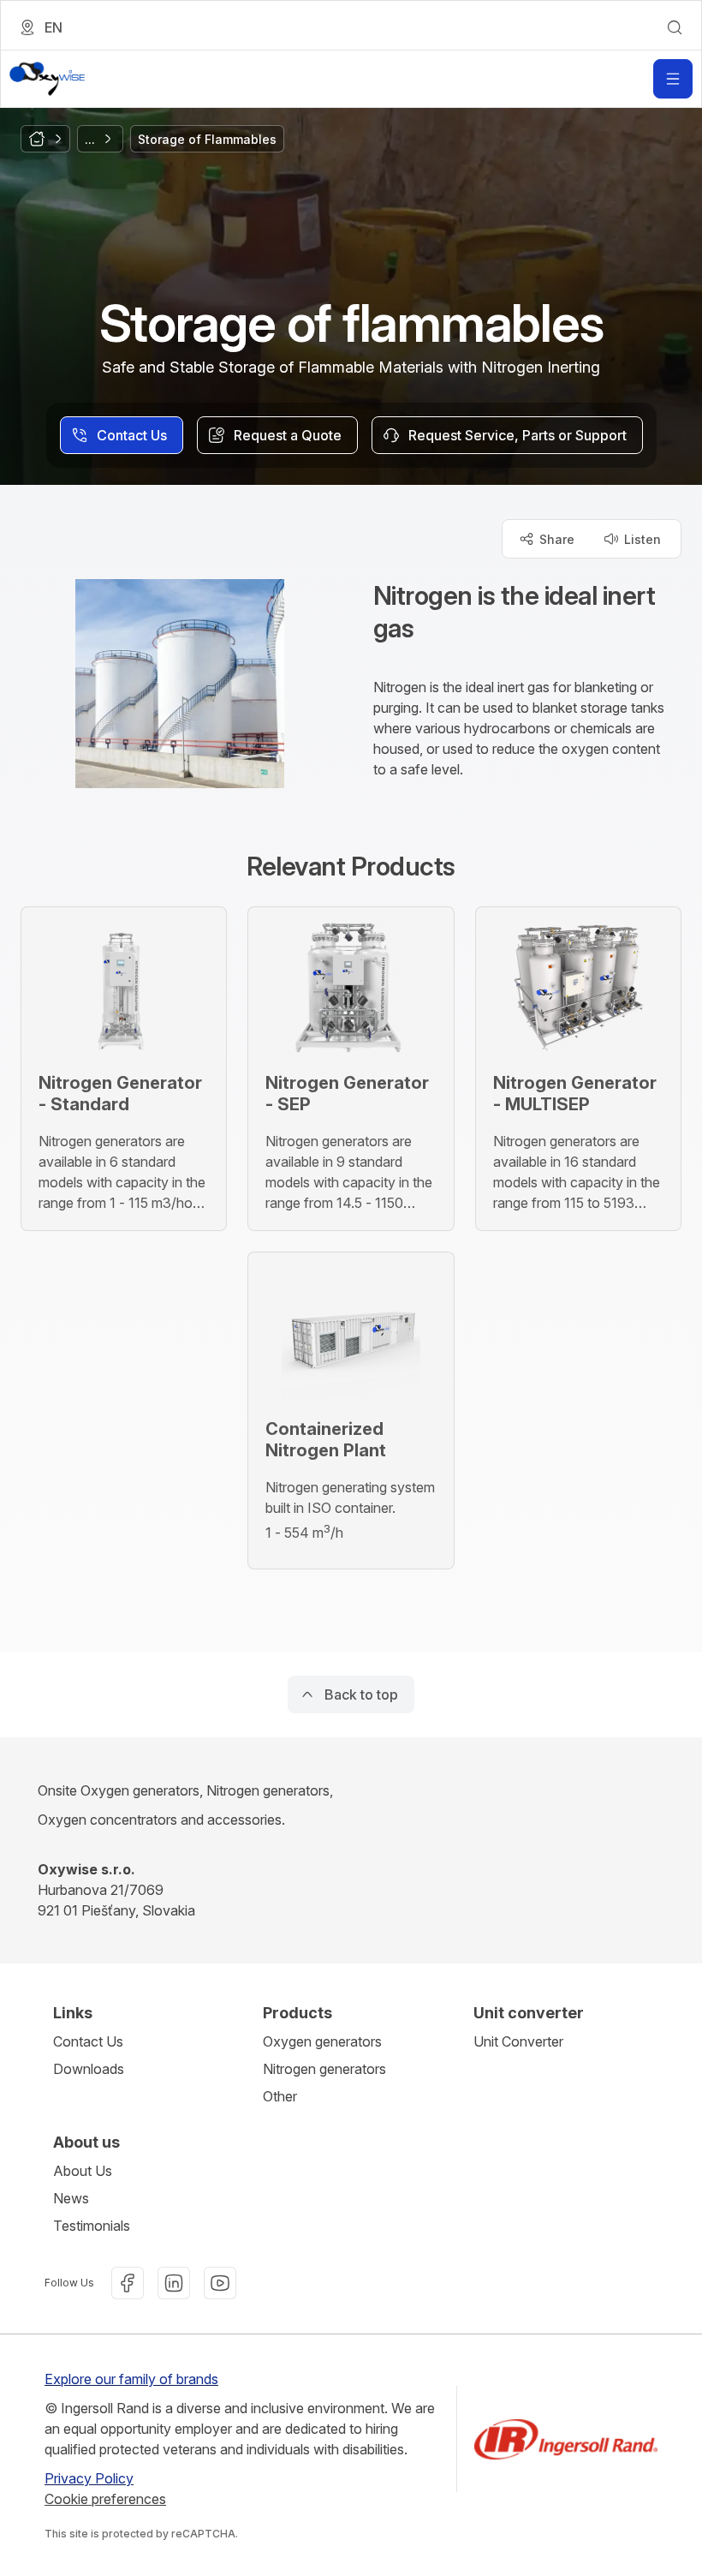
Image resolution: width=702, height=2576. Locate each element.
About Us (83, 2171)
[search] (675, 27)
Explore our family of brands (131, 2379)
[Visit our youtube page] (220, 2283)
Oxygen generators (322, 2041)
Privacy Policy (89, 2478)
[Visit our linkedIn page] (174, 2283)
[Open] (673, 79)
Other (280, 2096)
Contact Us (88, 2041)
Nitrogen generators (324, 2069)
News (71, 2198)
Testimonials (92, 2226)
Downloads (89, 2069)
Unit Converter (518, 2041)
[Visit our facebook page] (128, 2283)
